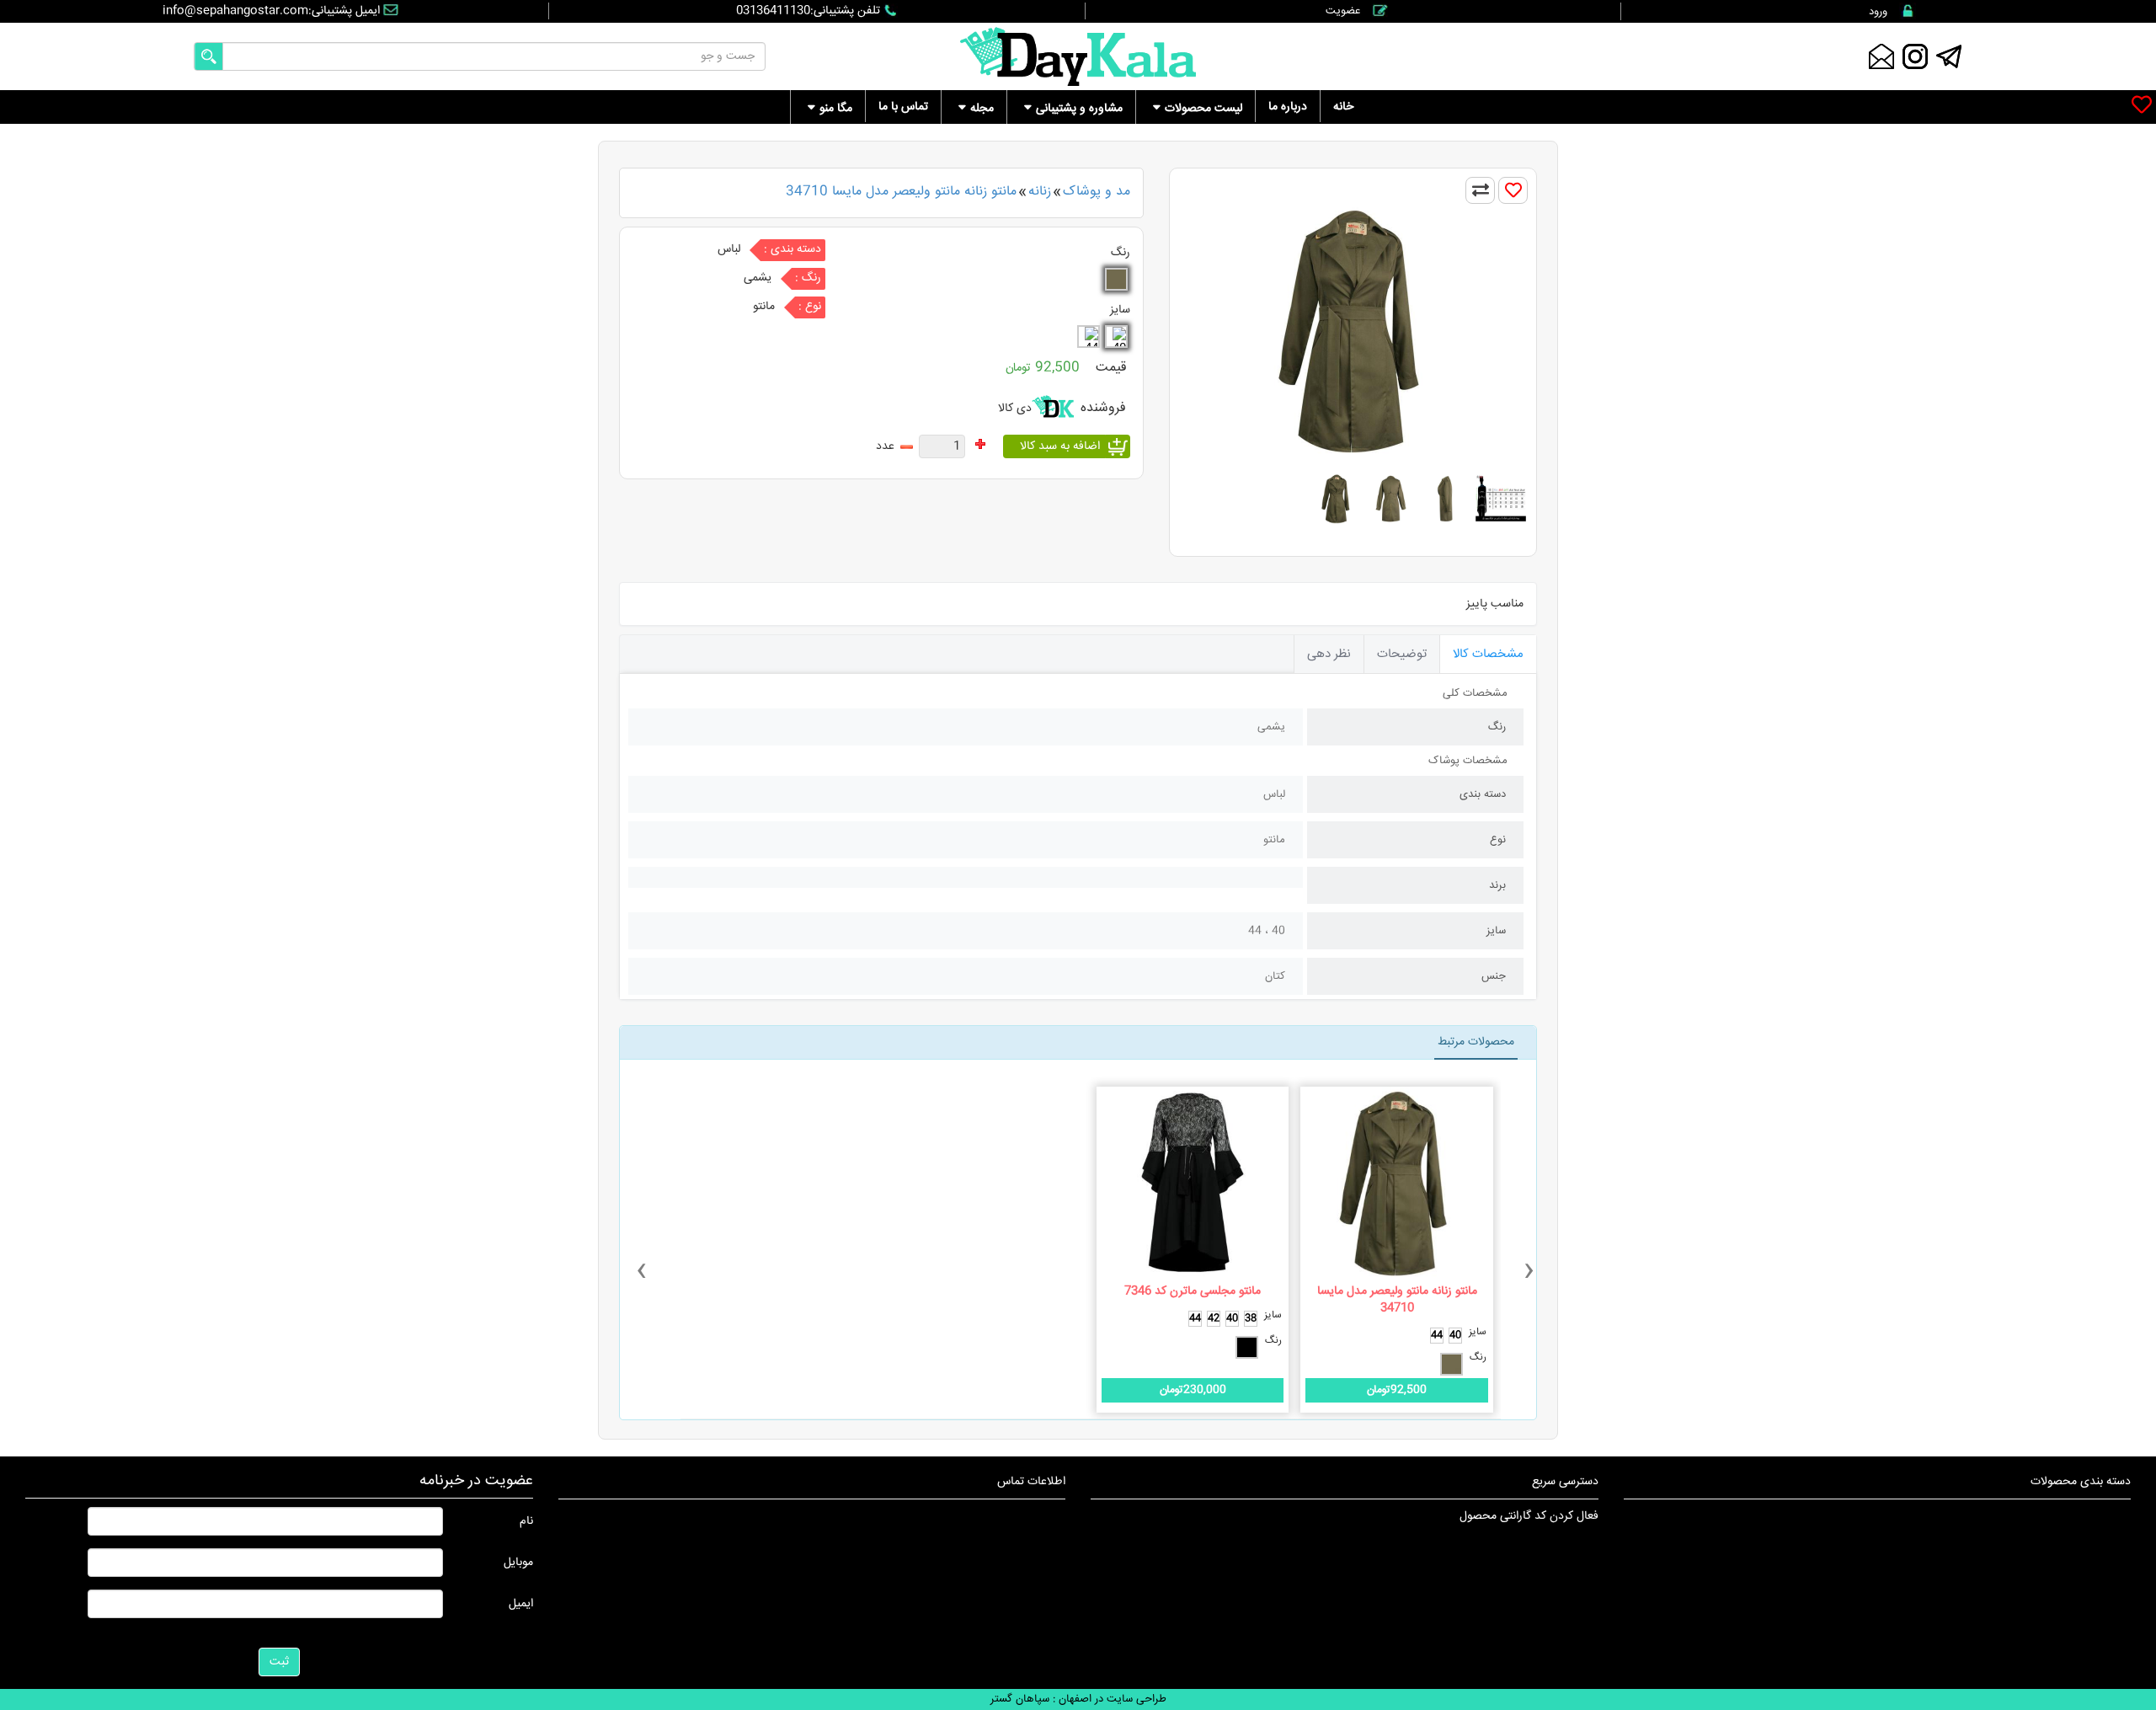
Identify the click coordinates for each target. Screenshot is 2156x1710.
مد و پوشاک (1097, 192)
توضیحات (1402, 654)
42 (1214, 1319)
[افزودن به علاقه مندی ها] (1513, 190)
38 (1251, 1319)
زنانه (1040, 192)
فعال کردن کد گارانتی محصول (1529, 1516)
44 (1437, 1336)
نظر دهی (1329, 654)
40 (1455, 1336)
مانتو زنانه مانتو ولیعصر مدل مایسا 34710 (901, 192)
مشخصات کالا (1488, 654)
